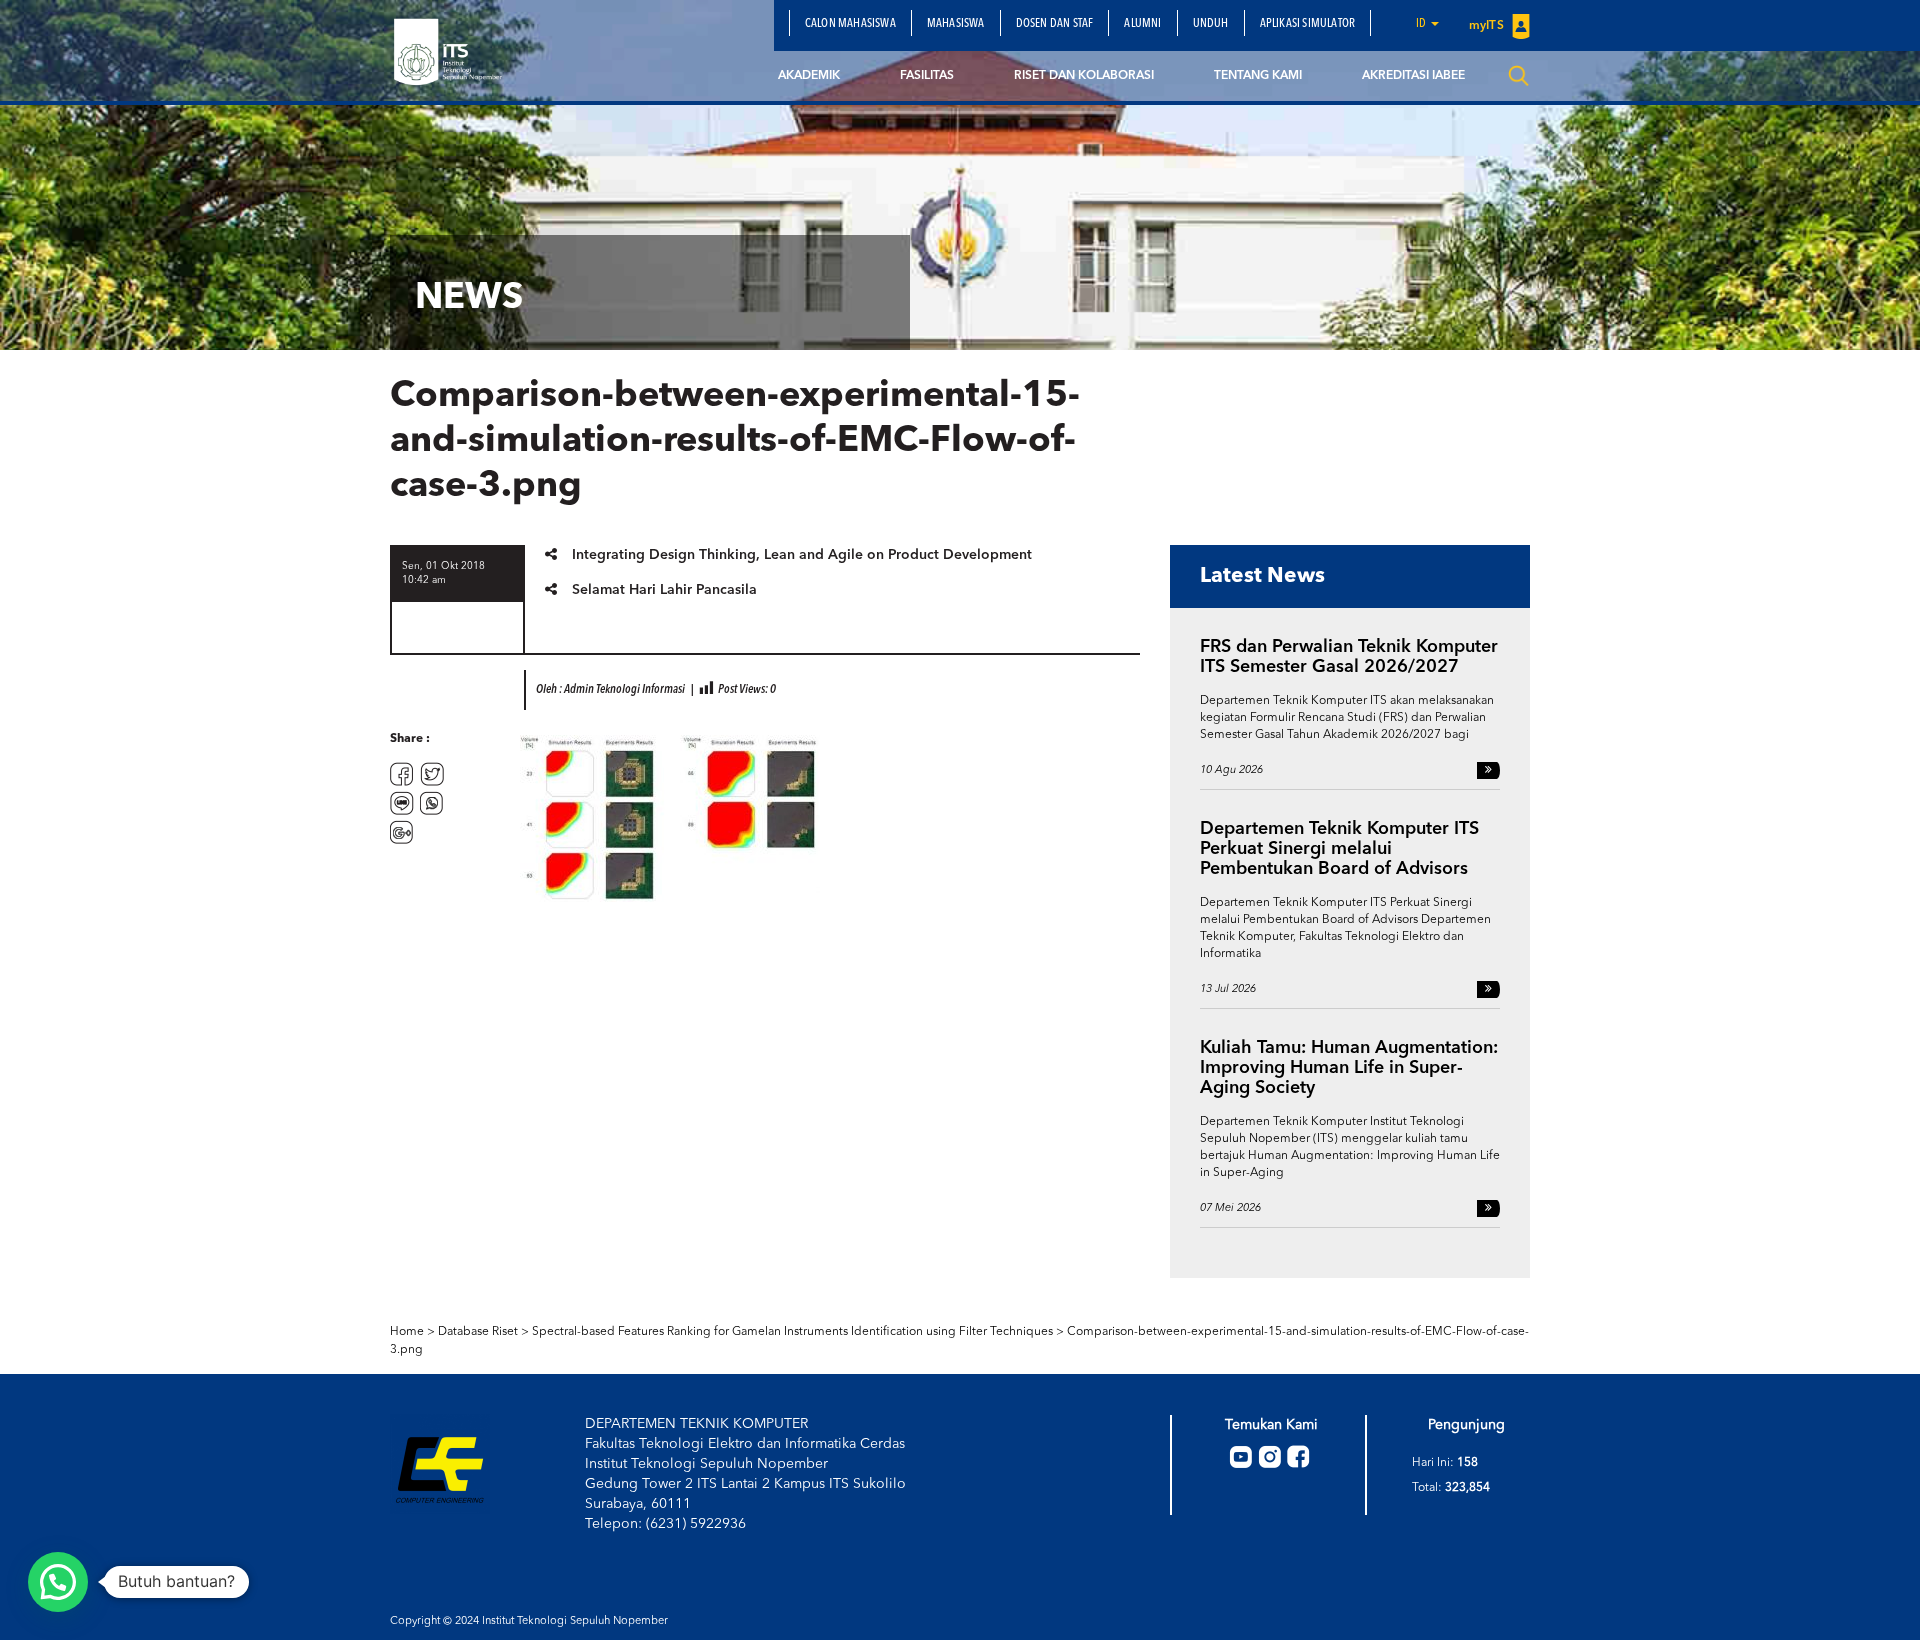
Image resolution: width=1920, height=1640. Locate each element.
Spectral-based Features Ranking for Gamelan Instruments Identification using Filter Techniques (792, 1332)
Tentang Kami (1258, 76)
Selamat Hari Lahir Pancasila (664, 590)
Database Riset (478, 1332)
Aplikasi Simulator (1308, 24)
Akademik (809, 76)
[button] (58, 1582)
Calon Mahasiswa (850, 24)
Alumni (1142, 24)
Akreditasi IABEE (1413, 76)
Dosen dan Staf (1055, 24)
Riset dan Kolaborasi (1084, 76)
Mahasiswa (956, 24)
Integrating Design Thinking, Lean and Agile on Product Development (802, 555)
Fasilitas (927, 76)
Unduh (1211, 24)
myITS (1488, 26)
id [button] (1422, 24)
